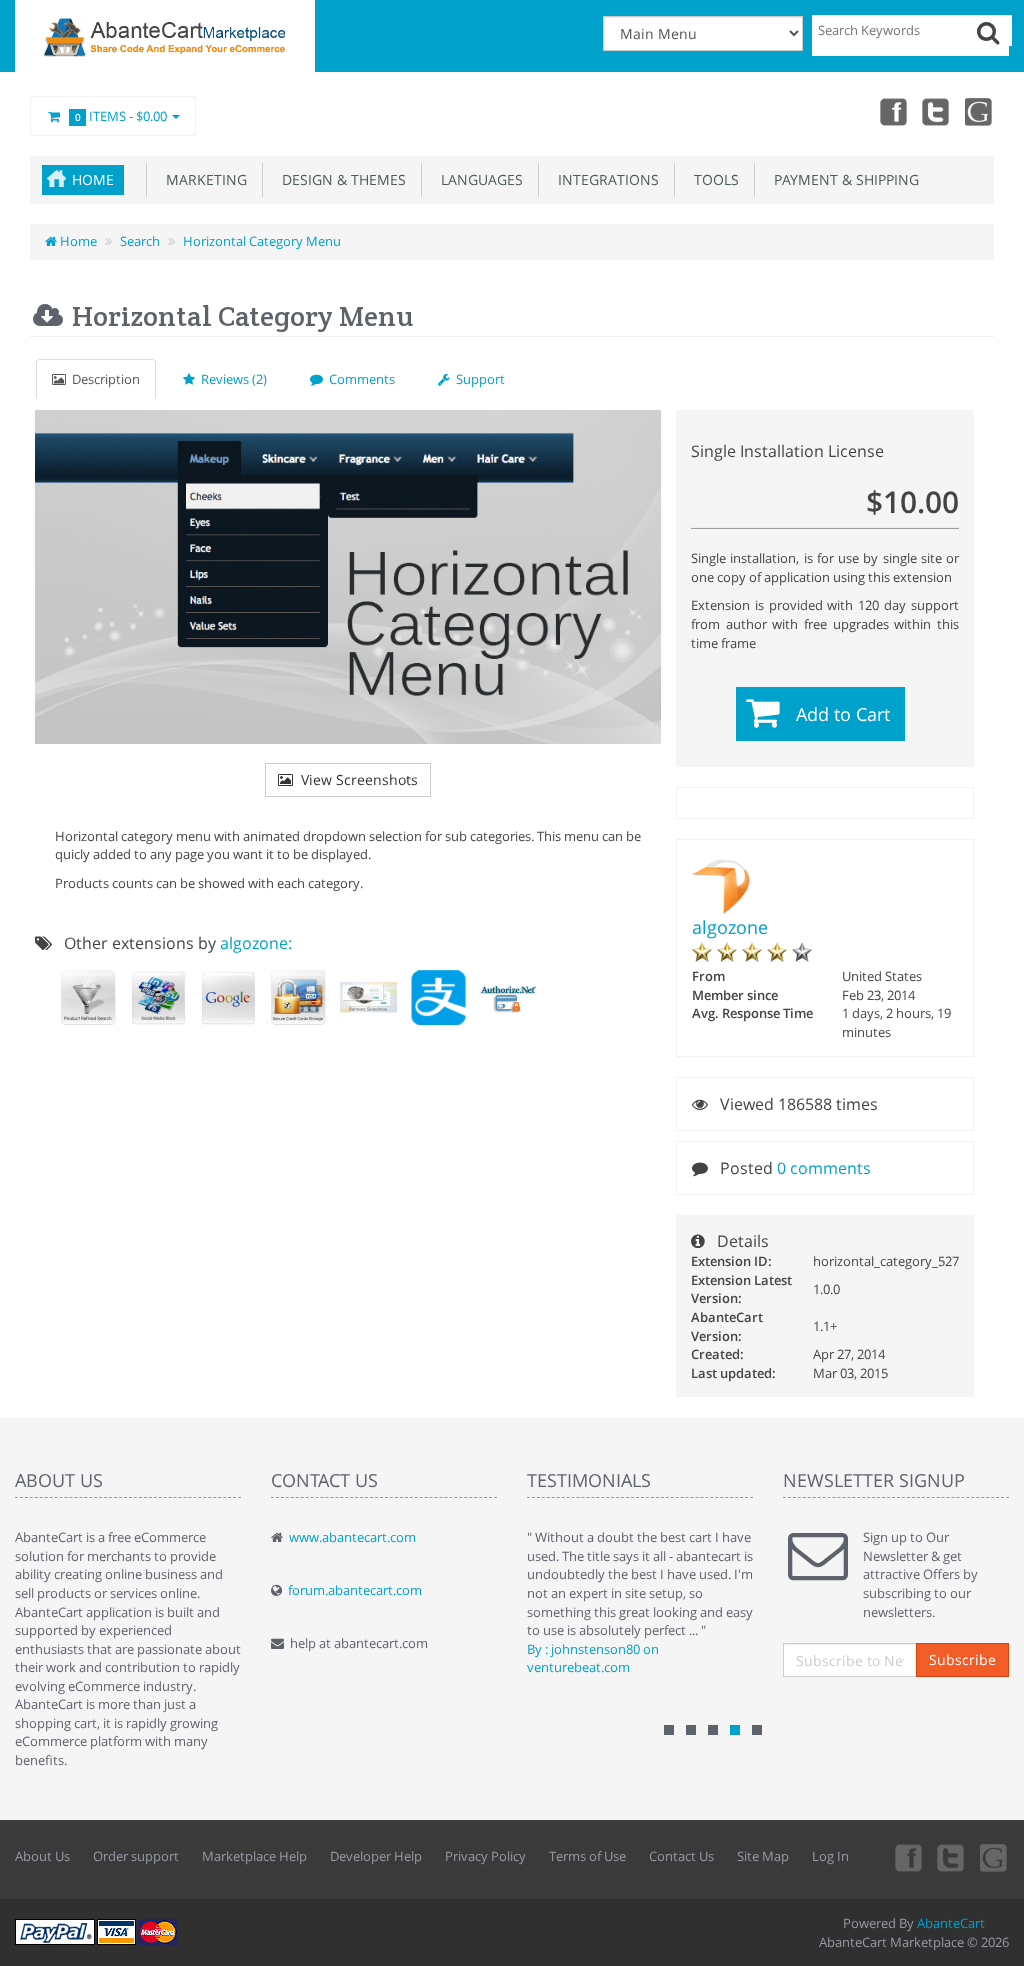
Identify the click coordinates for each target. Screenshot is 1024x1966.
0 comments (824, 1168)
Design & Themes (340, 179)
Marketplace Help (254, 1856)
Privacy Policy (485, 1856)
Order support (136, 1856)
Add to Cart (843, 714)
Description (103, 379)
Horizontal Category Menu (262, 241)
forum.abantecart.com (355, 1590)
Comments (359, 379)
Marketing (202, 179)
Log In (830, 1856)
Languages (478, 179)
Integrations (604, 179)
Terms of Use (587, 1856)
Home (93, 179)
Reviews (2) (231, 379)
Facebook (892, 111)
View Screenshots (355, 779)
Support (477, 379)
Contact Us (681, 1856)
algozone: (256, 943)
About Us (42, 1856)
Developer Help (376, 1856)
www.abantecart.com (352, 1537)
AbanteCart (951, 1923)
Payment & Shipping (842, 179)
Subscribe (962, 1659)
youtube (980, 111)
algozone (730, 927)
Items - (121, 116)
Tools (712, 179)
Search (140, 241)
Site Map (763, 1856)
